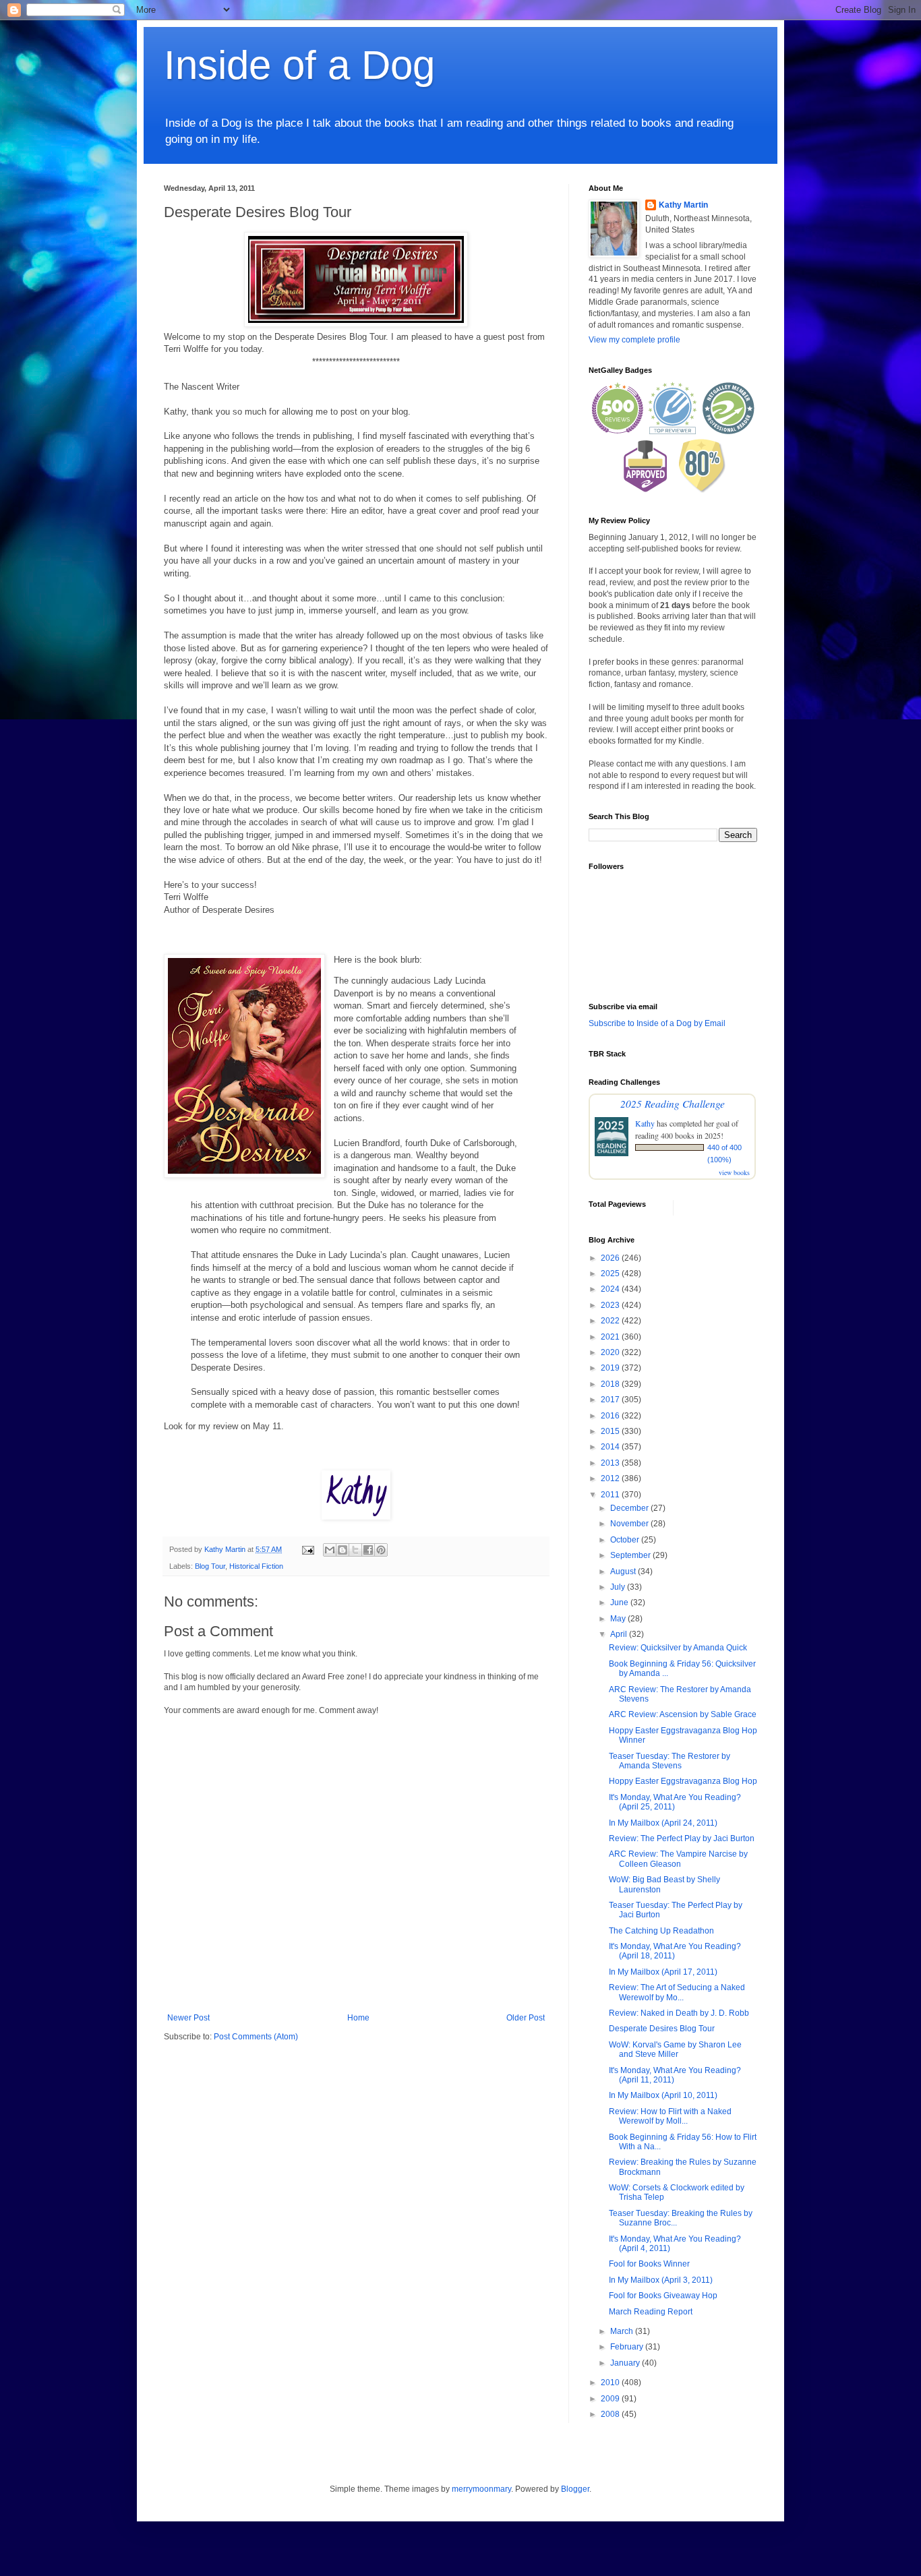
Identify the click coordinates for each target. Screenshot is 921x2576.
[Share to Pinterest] (381, 1550)
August (624, 1571)
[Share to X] (355, 1550)
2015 (611, 1431)
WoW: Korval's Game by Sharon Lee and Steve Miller (675, 2049)
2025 (611, 1274)
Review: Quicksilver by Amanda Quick (678, 1648)
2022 (611, 1321)
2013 (611, 1463)
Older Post (526, 2018)
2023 (611, 1305)
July (619, 1587)
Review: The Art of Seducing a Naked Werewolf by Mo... (677, 1992)
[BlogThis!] (343, 1550)
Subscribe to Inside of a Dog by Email (657, 1023)
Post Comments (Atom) (256, 2037)
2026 (611, 1258)
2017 (611, 1400)
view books (734, 1172)
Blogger (575, 2489)
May (619, 1619)
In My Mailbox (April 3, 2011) (661, 2280)
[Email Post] (307, 1549)
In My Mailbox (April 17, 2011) (663, 1972)
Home (358, 2018)
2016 (611, 1416)
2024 (611, 1289)
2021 (611, 1337)
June (620, 1602)
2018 (611, 1384)
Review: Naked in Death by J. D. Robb (679, 2013)
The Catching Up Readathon (661, 1931)
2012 (611, 1478)
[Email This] (330, 1550)
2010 (611, 2383)
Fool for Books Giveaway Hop (663, 2296)
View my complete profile (634, 340)
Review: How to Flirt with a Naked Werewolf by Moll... (670, 2116)
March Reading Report (651, 2312)
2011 (611, 1495)
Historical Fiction (256, 1566)
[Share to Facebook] (368, 1550)
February (628, 2347)
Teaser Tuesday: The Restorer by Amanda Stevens (670, 1761)
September (631, 1555)
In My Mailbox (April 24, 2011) (663, 1823)
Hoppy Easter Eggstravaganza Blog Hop (683, 1781)
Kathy (645, 1123)
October (626, 1540)
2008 (611, 2414)
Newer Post (188, 2018)
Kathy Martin (683, 205)
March (623, 2331)
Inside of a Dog (299, 65)
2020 (611, 1352)
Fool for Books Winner (649, 2264)
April (620, 1634)
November (630, 1524)
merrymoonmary (481, 2489)
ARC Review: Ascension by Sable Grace (683, 1714)
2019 (611, 1368)
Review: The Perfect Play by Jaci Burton (682, 1838)
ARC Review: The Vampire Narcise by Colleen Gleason (678, 1859)
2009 (611, 2399)
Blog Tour (210, 1566)
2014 (611, 1447)
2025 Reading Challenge (673, 1103)
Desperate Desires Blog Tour (662, 2029)
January (626, 2363)
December (630, 1508)
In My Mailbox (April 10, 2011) (663, 2095)
